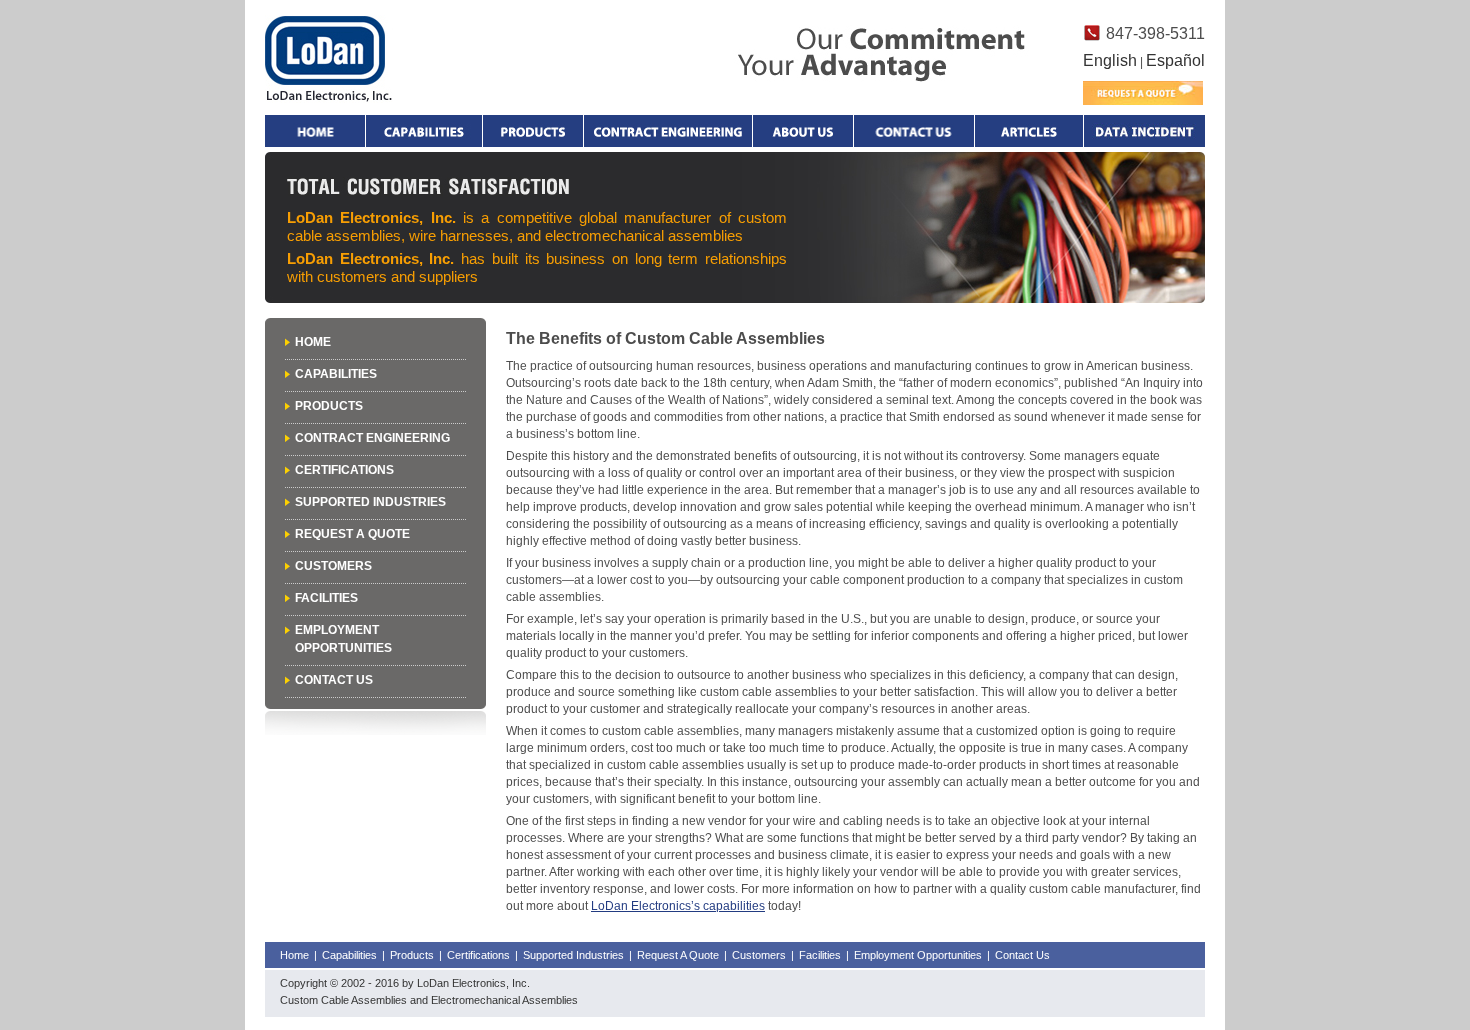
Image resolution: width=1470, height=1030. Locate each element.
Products (533, 131)
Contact (914, 131)
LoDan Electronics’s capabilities (678, 906)
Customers (333, 566)
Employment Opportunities (918, 955)
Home (315, 131)
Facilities (326, 598)
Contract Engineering (668, 131)
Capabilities (424, 131)
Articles (1029, 131)
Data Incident (1144, 131)
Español (1175, 60)
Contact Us (334, 680)
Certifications (344, 470)
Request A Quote (352, 534)
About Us (803, 131)
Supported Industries (370, 502)
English (1110, 60)
